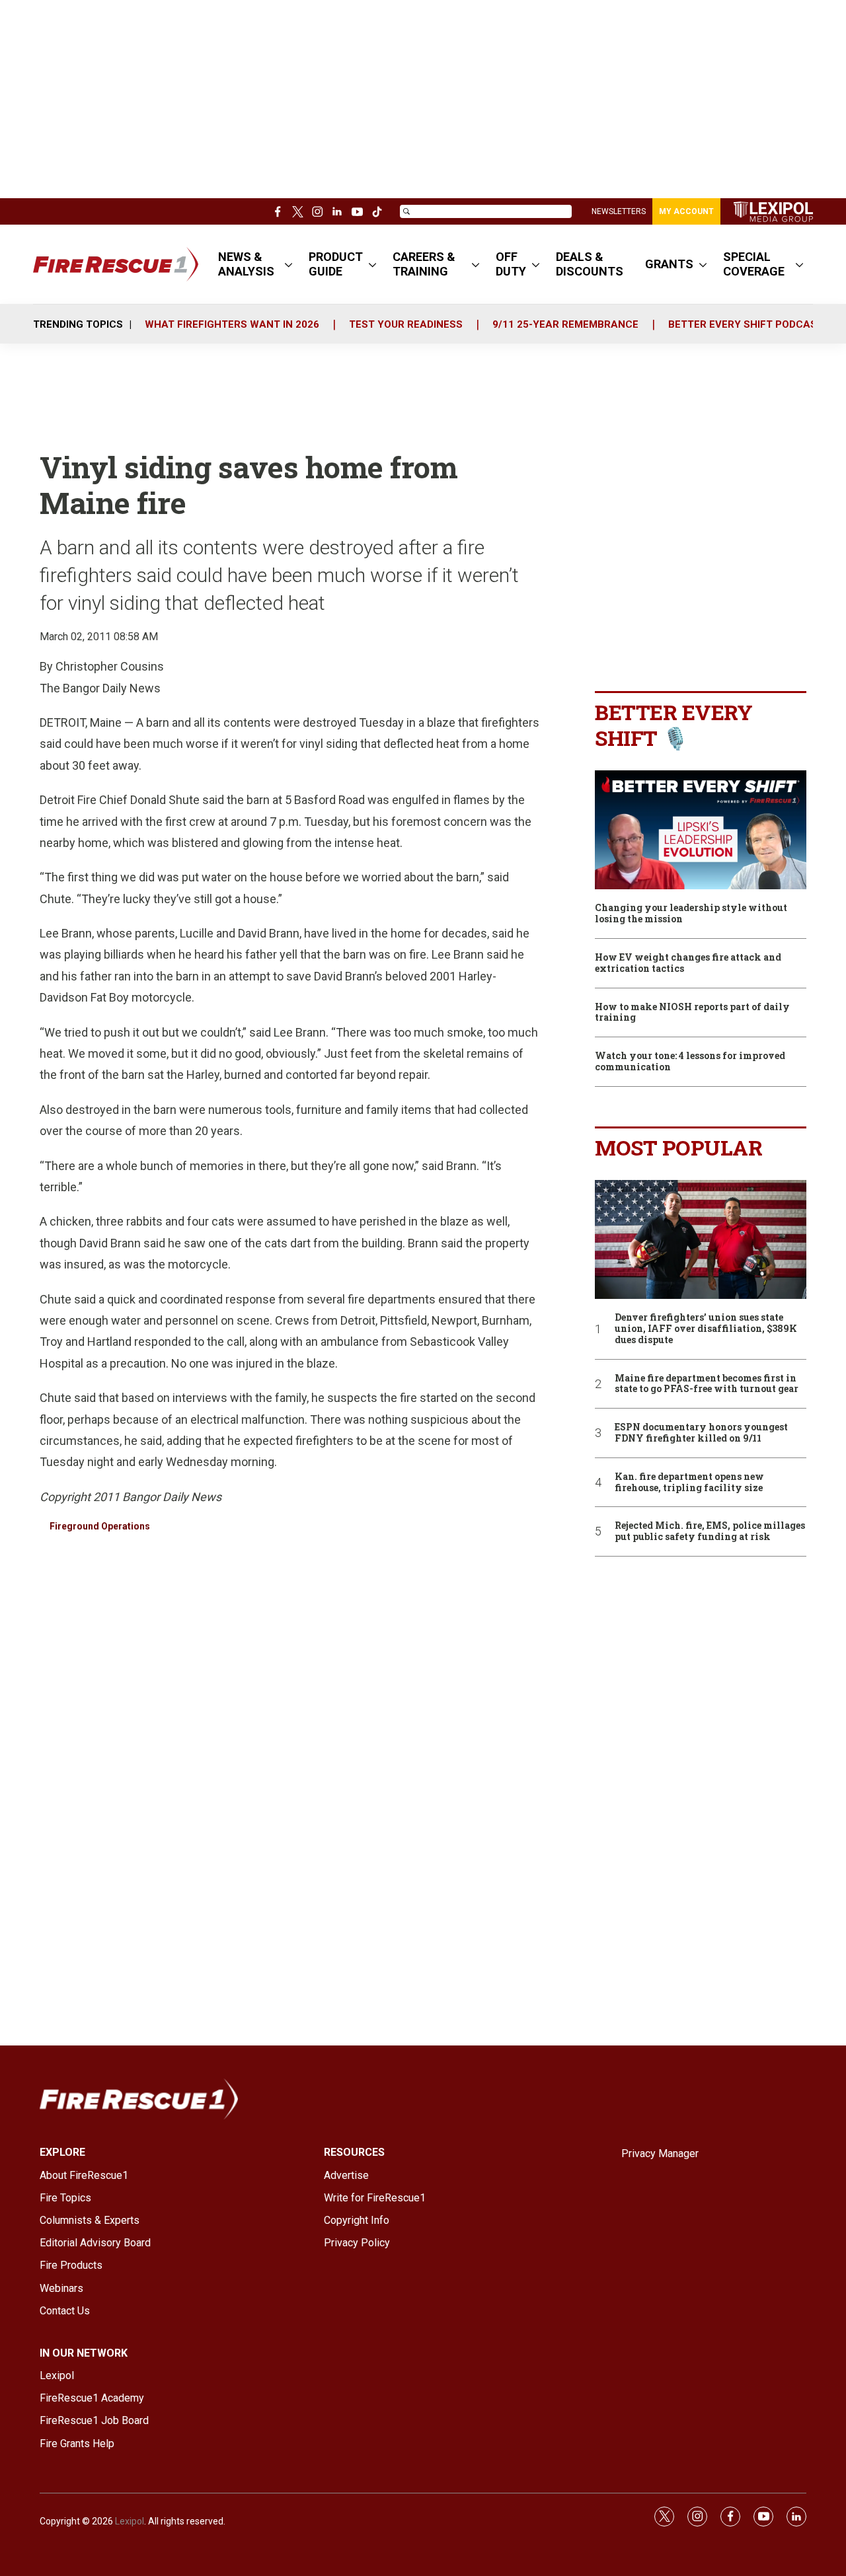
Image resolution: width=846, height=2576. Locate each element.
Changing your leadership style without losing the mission (691, 914)
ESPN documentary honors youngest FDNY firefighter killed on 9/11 (701, 1433)
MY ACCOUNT (686, 211)
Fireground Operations (100, 1526)
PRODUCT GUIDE (336, 264)
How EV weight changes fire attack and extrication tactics (688, 963)
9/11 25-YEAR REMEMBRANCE (565, 324)
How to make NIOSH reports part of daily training (692, 1013)
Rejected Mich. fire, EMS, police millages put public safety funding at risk (710, 1531)
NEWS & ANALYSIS (246, 264)
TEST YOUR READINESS (406, 324)
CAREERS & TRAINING (424, 264)
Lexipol (130, 2521)
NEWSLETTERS (619, 211)
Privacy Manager (660, 2153)
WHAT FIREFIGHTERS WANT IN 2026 (232, 324)
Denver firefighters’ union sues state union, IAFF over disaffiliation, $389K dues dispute (706, 1329)
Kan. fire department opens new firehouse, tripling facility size (689, 1483)
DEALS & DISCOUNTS (590, 264)
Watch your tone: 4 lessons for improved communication (690, 1062)
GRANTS (669, 264)
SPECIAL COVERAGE (754, 264)
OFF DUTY (511, 264)
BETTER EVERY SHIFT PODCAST (746, 324)
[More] (288, 264)
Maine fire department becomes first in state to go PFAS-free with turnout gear (707, 1384)
